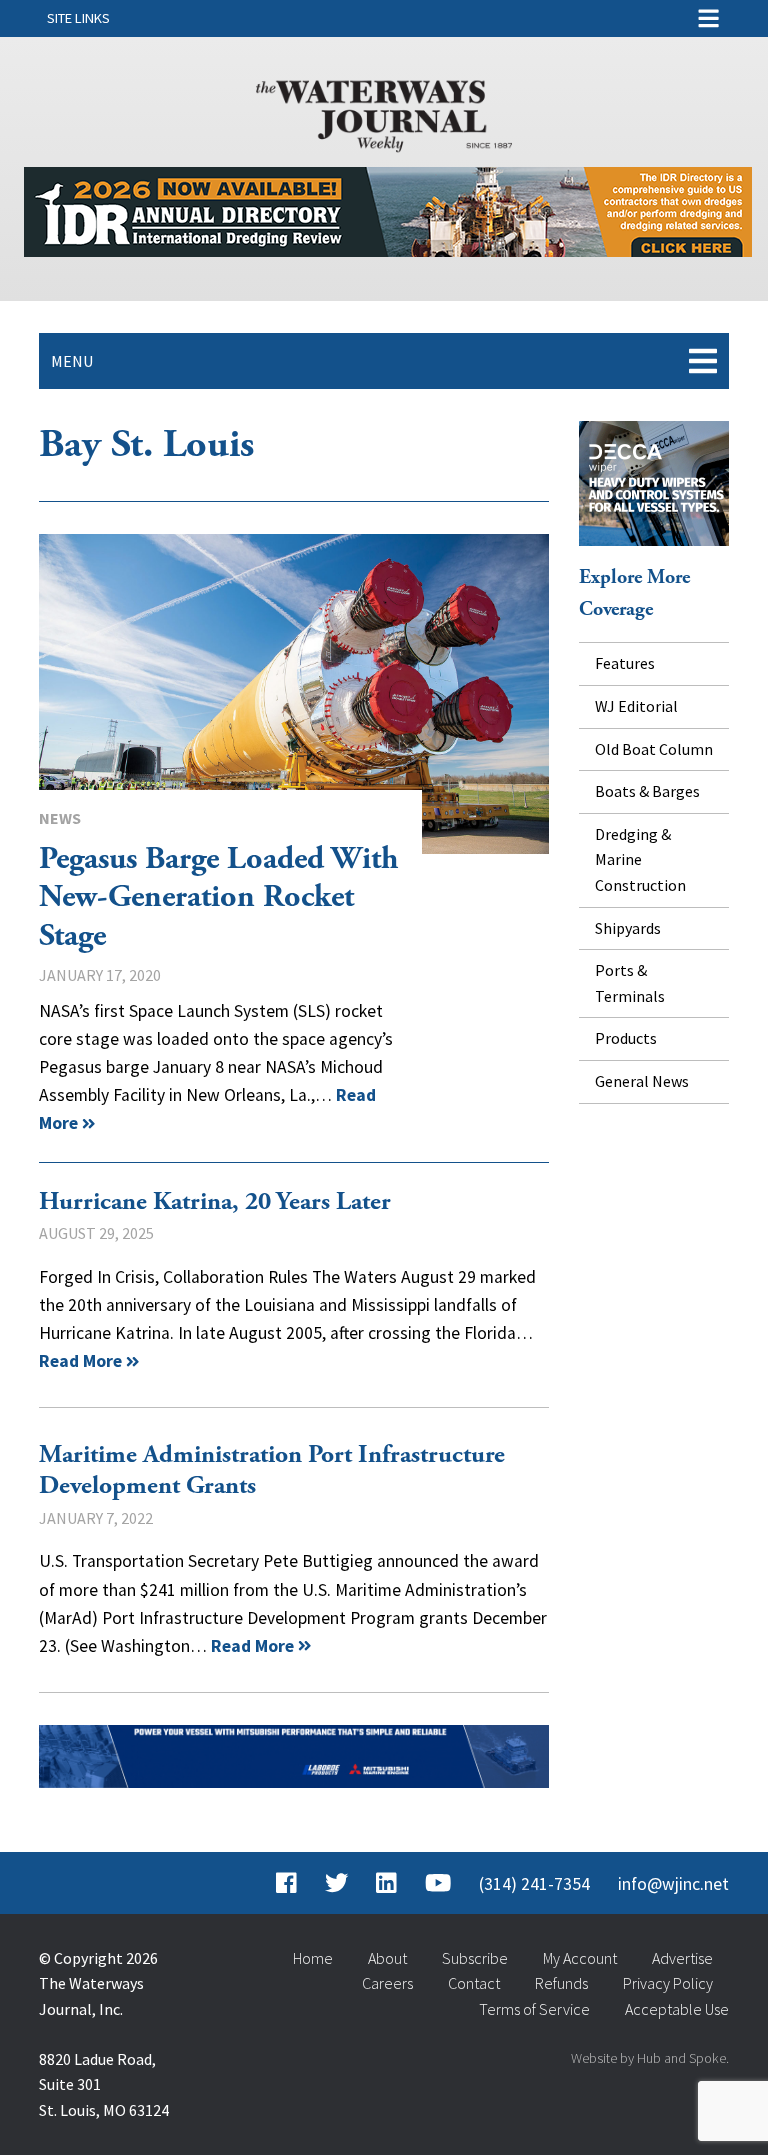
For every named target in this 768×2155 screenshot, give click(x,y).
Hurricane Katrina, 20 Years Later (215, 1202)
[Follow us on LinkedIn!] (386, 1884)
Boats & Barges (647, 791)
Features (625, 663)
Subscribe (475, 1958)
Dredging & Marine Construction (640, 859)
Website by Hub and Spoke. (650, 2058)
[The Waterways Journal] (384, 112)
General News (642, 1081)
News (60, 818)
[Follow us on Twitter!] (336, 1884)
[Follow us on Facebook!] (286, 1884)
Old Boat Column (654, 749)
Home (313, 1958)
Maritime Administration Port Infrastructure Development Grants (272, 1470)
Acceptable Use (677, 2009)
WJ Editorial (636, 706)
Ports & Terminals (630, 983)
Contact (474, 1983)
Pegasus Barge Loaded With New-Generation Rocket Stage (294, 694)
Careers (387, 1983)
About (387, 1958)
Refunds (561, 1983)
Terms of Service (534, 2009)
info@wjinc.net (673, 1884)
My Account (580, 1958)
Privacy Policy (668, 1983)
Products (626, 1038)
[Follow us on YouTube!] (438, 1884)
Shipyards (628, 928)
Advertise (682, 1958)
